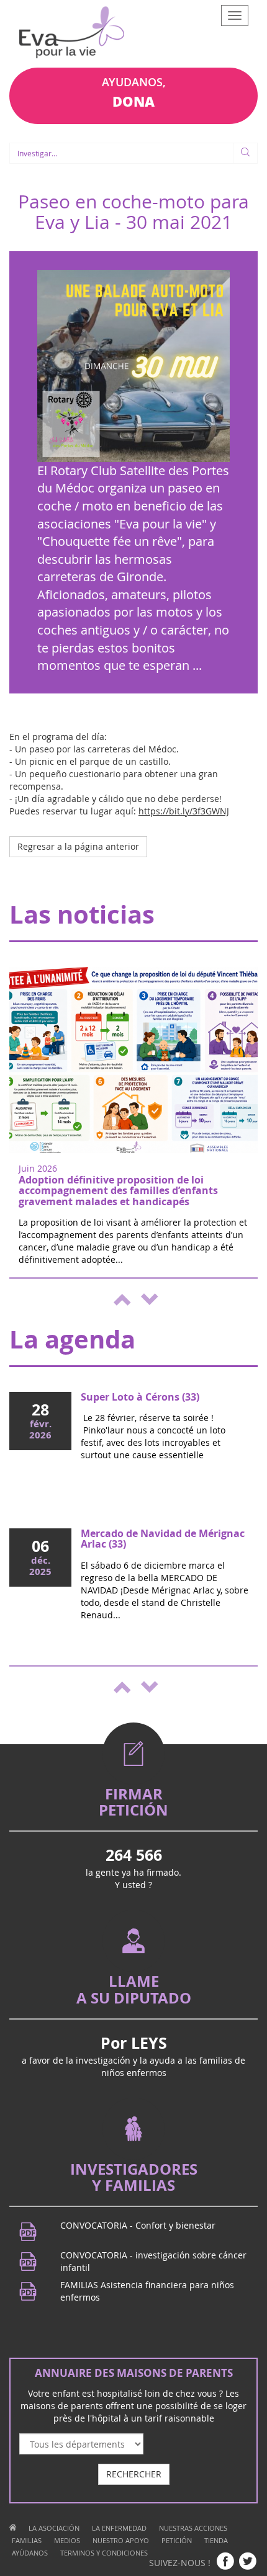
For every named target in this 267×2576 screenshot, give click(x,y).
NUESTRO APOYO (121, 2540)
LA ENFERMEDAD (119, 2528)
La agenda (72, 1339)
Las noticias (82, 914)
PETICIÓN (177, 2540)
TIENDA (216, 2540)
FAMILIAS (27, 2540)
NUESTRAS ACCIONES (193, 2528)
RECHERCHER (134, 2474)
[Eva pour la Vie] (71, 34)
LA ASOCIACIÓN (54, 2528)
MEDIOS (67, 2540)
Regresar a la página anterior (78, 846)
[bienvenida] (13, 2528)
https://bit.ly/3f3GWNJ (184, 811)
